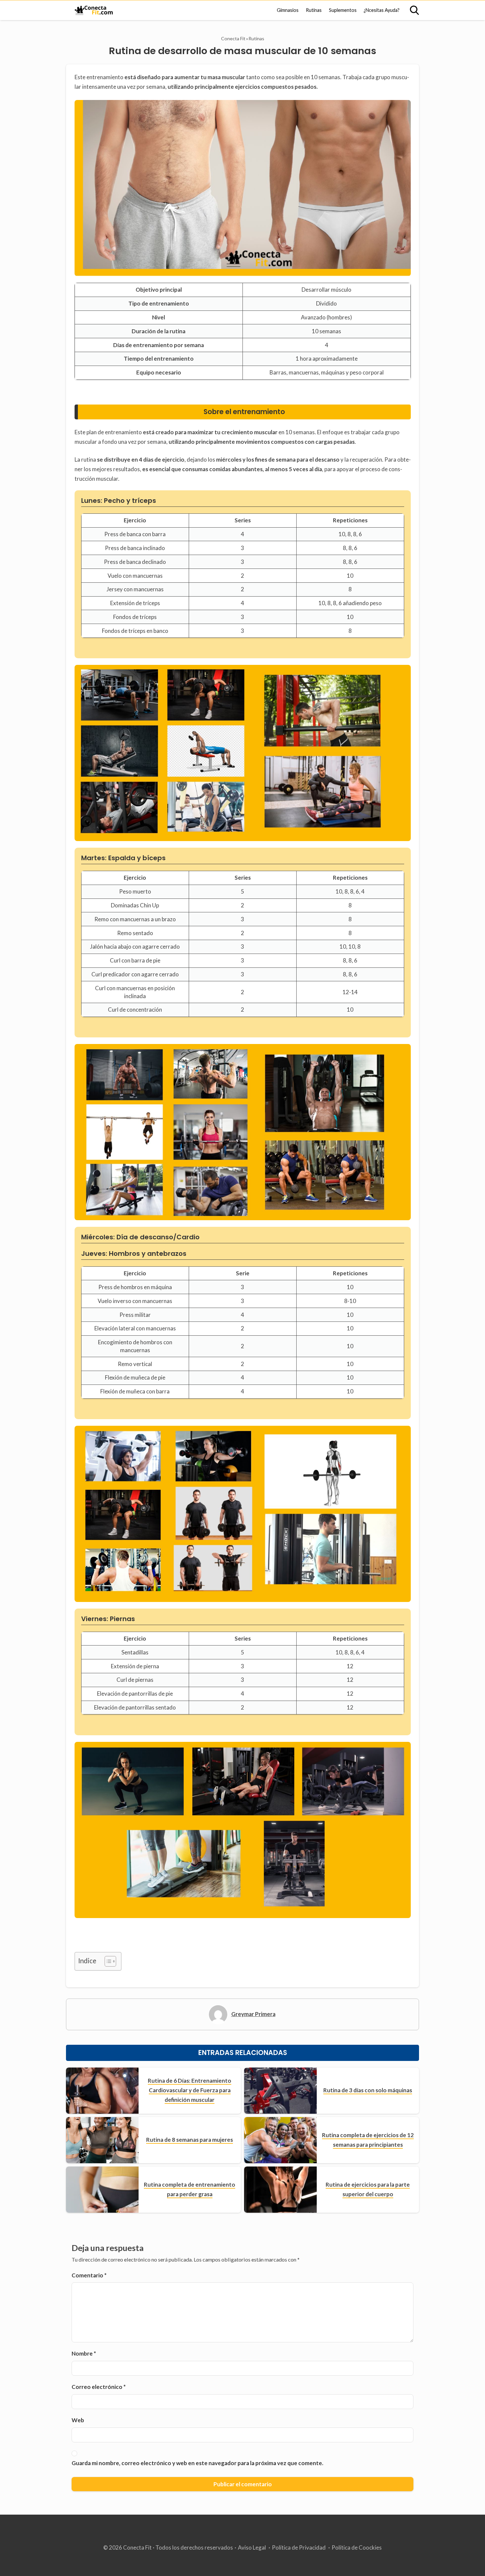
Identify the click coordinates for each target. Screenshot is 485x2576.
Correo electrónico (99, 2387)
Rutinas (314, 10)
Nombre (84, 2353)
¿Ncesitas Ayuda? (382, 10)
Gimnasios (288, 10)
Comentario (89, 2275)
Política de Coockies (357, 2547)
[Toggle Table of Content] (107, 1961)
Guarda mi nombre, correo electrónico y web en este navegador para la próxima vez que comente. (197, 2463)
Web (78, 2420)
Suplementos (343, 10)
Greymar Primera (253, 2014)
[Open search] (414, 10)
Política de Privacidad (299, 2547)
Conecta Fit (233, 38)
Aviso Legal (252, 2547)
